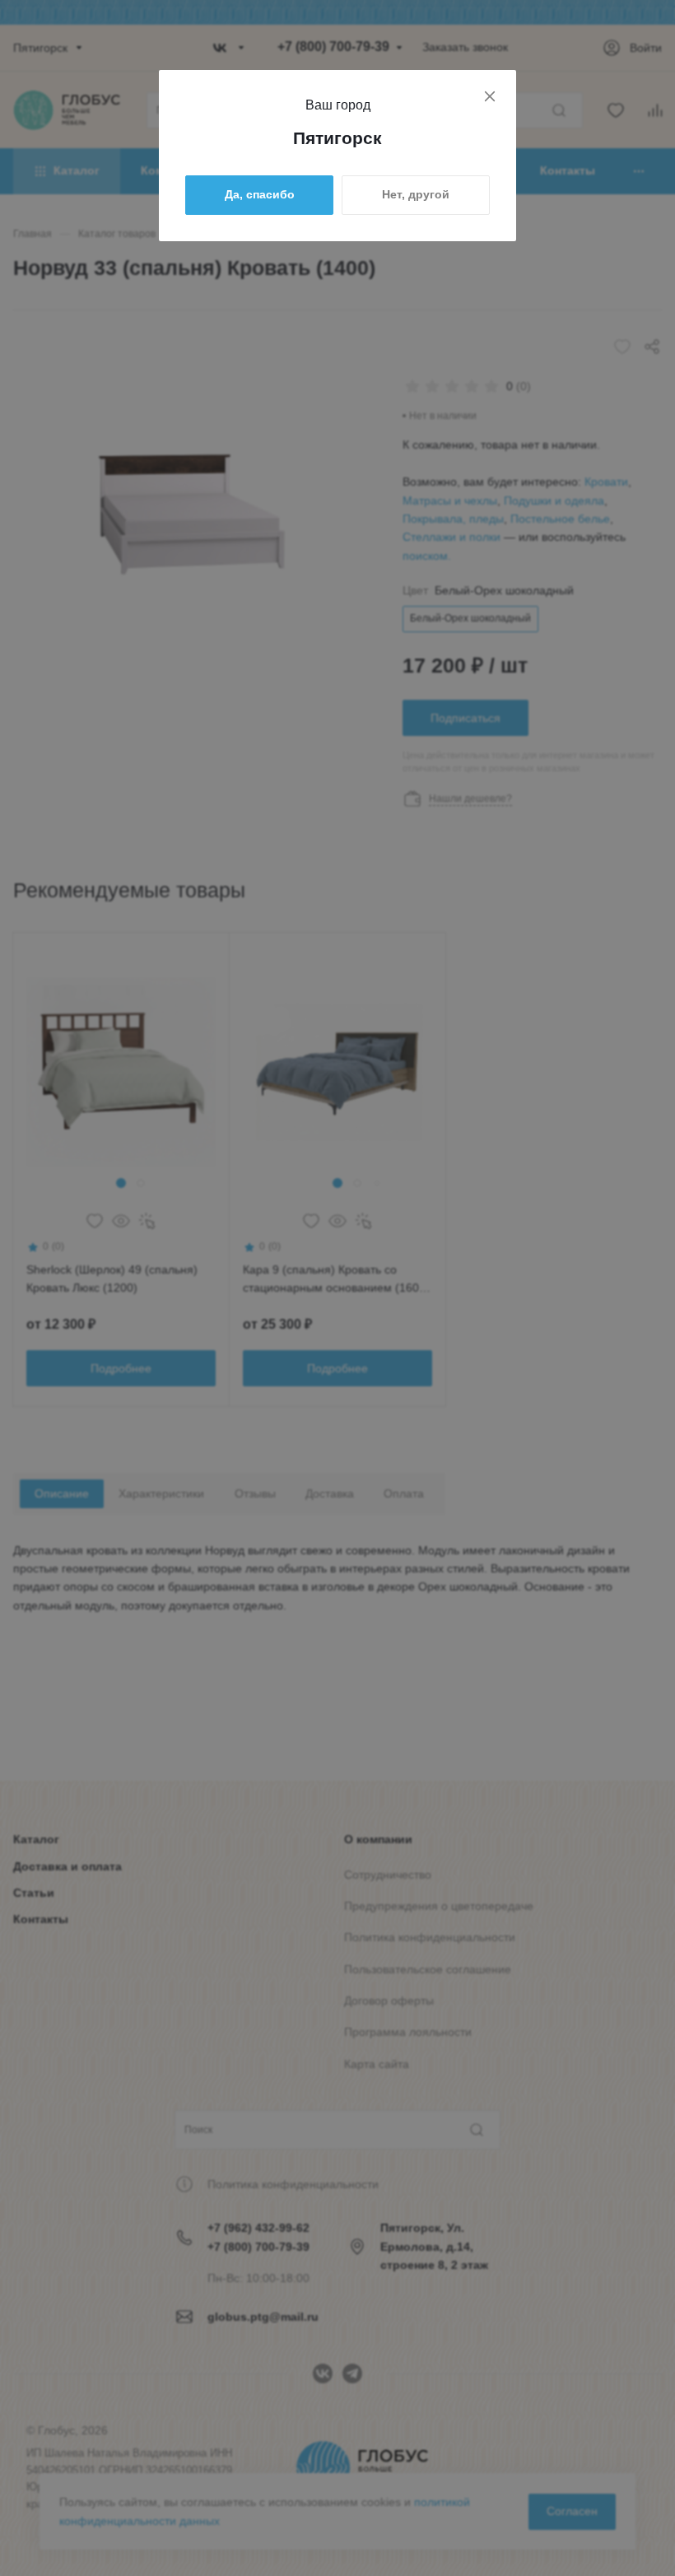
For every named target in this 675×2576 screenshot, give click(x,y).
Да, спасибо (260, 194)
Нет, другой (416, 194)
